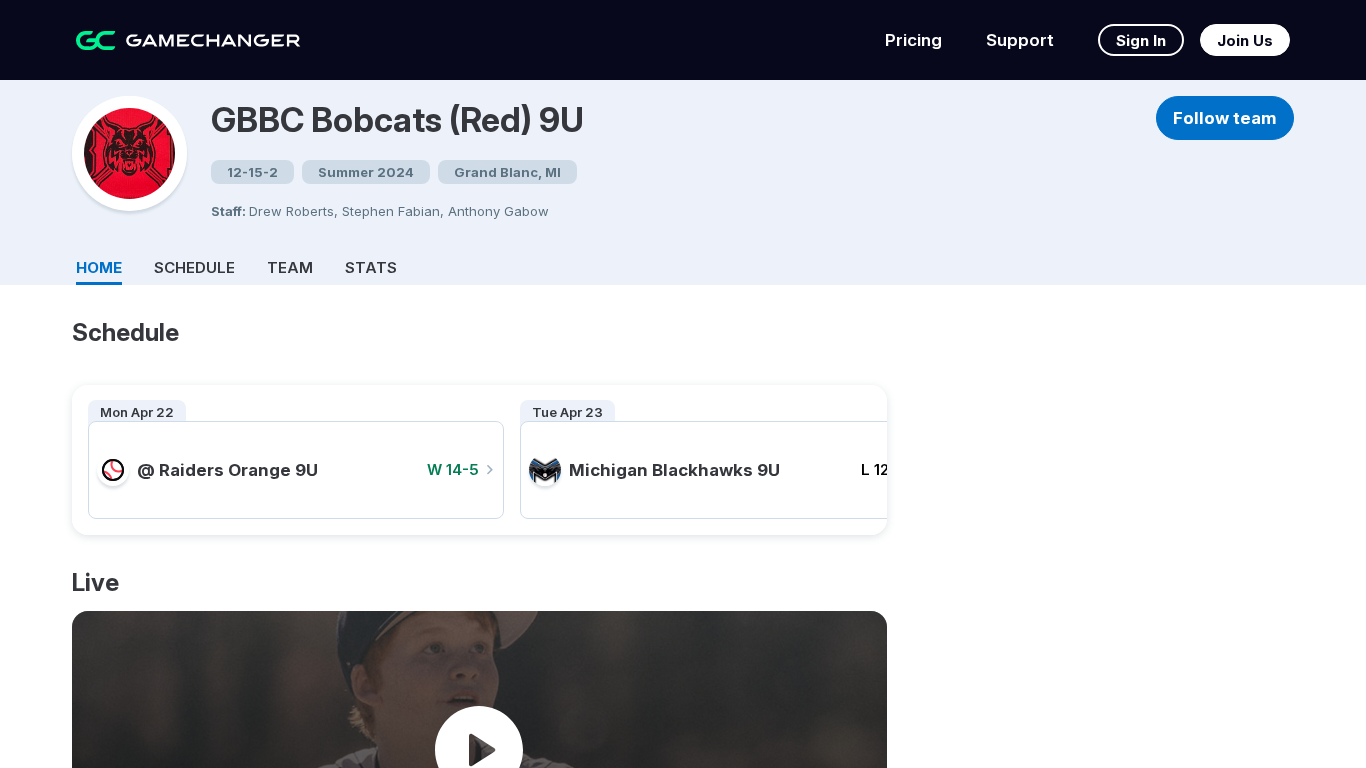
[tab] (99, 264)
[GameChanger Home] (188, 40)
